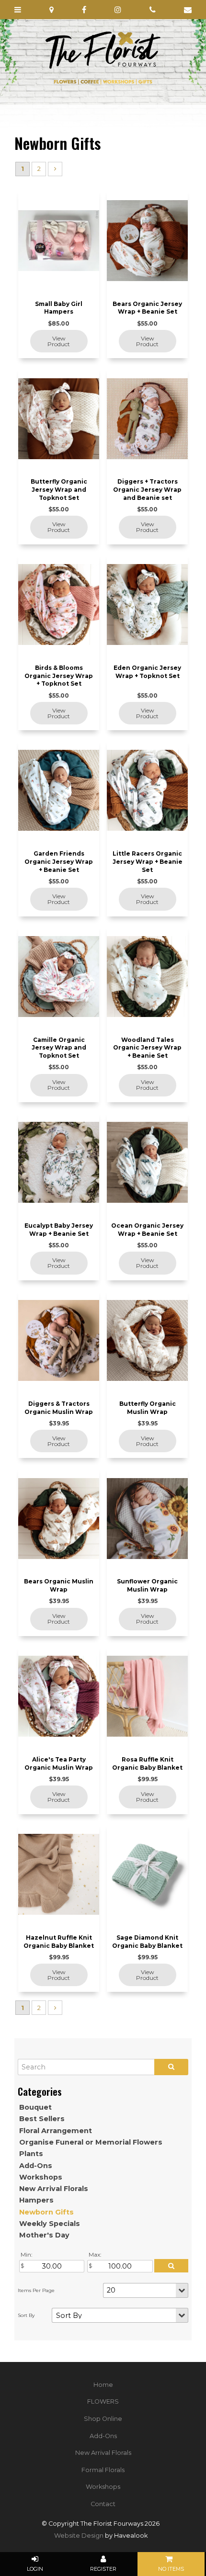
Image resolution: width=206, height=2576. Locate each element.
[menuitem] (103, 2385)
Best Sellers (42, 2119)
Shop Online (103, 2419)
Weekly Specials (50, 2224)
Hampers (36, 2200)
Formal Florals (103, 2470)
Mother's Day (44, 2235)
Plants (31, 2154)
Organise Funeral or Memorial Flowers (91, 2142)
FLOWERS (103, 2401)
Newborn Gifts (46, 2212)
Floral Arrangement (56, 2131)
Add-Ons (36, 2166)
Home (103, 2385)
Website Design (79, 2536)
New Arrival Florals (54, 2189)
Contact (103, 2504)
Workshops (41, 2177)
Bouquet (35, 2107)
